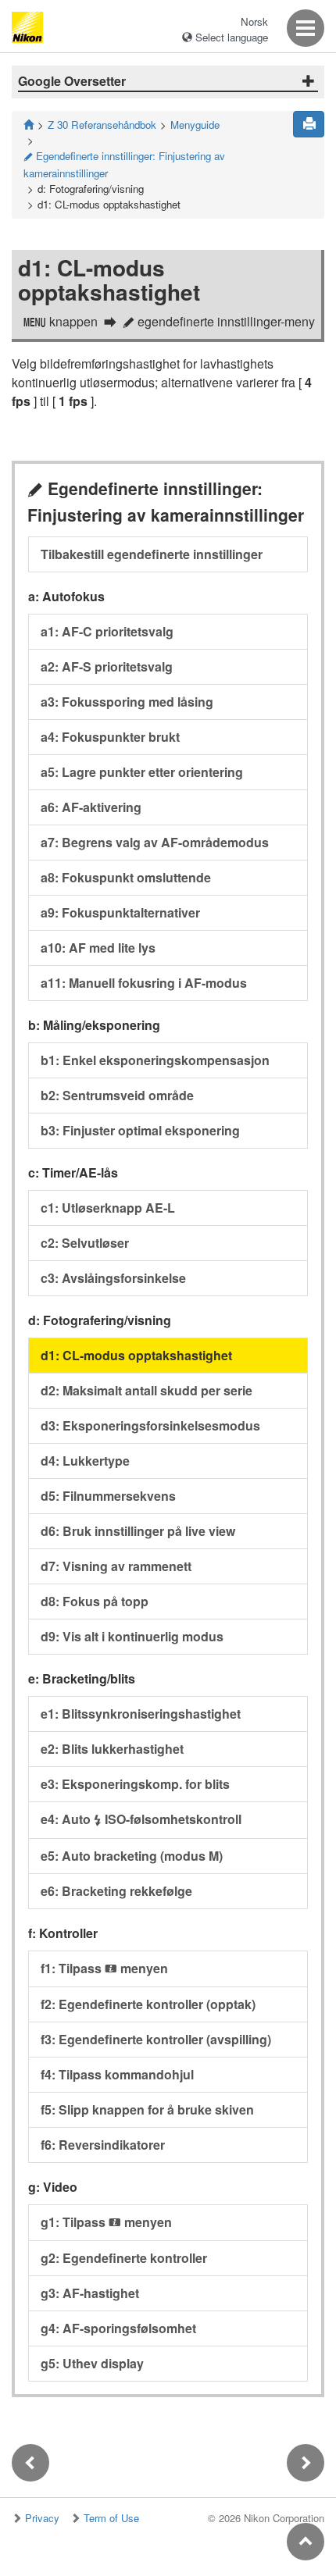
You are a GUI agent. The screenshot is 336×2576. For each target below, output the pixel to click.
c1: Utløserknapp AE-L (108, 1208)
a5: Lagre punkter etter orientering (142, 772)
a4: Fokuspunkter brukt (110, 737)
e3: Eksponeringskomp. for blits (135, 1784)
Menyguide (195, 125)
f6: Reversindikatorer (103, 2145)
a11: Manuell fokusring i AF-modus (144, 983)
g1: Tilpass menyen (106, 2222)
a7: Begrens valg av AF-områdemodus (155, 842)
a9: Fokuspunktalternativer (120, 912)
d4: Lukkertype (85, 1461)
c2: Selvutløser (85, 1243)
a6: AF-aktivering (91, 807)
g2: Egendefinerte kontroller (124, 2258)
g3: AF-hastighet (90, 2293)
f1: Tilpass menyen (104, 1968)
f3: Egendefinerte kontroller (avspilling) (156, 2039)
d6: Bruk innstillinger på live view (138, 1531)
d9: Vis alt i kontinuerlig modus (132, 1636)
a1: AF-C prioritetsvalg (107, 631)
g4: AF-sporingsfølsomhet (118, 2328)
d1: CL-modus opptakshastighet (136, 1355)
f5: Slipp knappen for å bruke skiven (147, 2109)
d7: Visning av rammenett (116, 1566)
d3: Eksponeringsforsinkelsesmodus (150, 1425)
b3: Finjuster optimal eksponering (140, 1130)
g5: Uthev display (92, 2363)
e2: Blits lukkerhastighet (112, 1749)
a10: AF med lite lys (98, 948)
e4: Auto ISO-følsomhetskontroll (141, 1819)
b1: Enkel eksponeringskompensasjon (155, 1060)
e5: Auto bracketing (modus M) (132, 1856)
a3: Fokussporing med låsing (127, 702)
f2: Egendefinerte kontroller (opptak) (148, 2004)
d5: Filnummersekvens (108, 1496)
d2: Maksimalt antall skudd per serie (147, 1390)
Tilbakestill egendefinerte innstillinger (152, 554)
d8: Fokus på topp (95, 1601)
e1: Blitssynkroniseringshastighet (141, 1714)
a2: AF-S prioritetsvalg (107, 666)
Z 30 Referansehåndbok (102, 125)
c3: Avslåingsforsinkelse (113, 1278)
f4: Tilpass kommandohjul (117, 2074)
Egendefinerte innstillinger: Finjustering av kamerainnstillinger (124, 164)
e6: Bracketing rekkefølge (116, 1891)
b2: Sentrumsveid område (117, 1095)
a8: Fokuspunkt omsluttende (126, 877)
